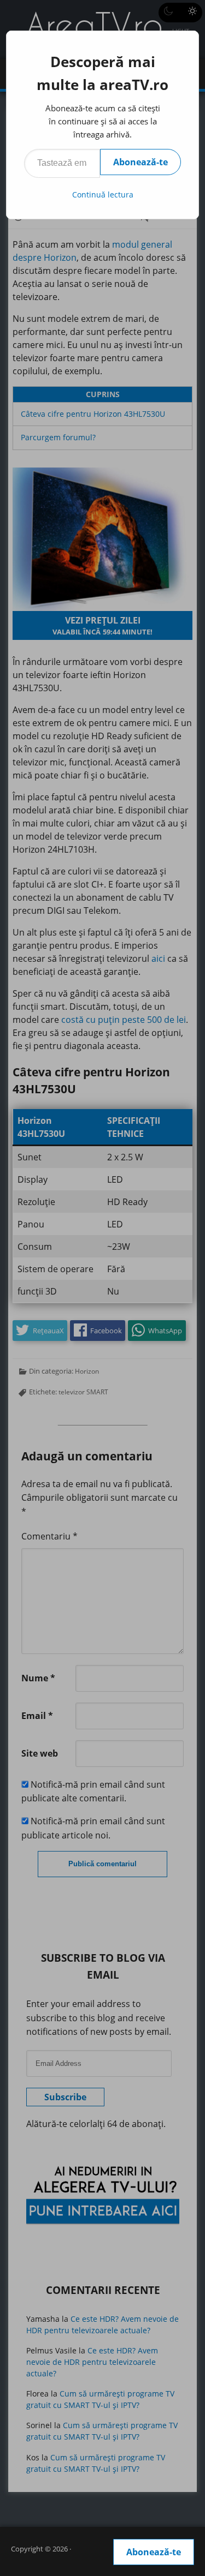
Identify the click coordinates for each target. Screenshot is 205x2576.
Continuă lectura (103, 194)
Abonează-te (140, 162)
